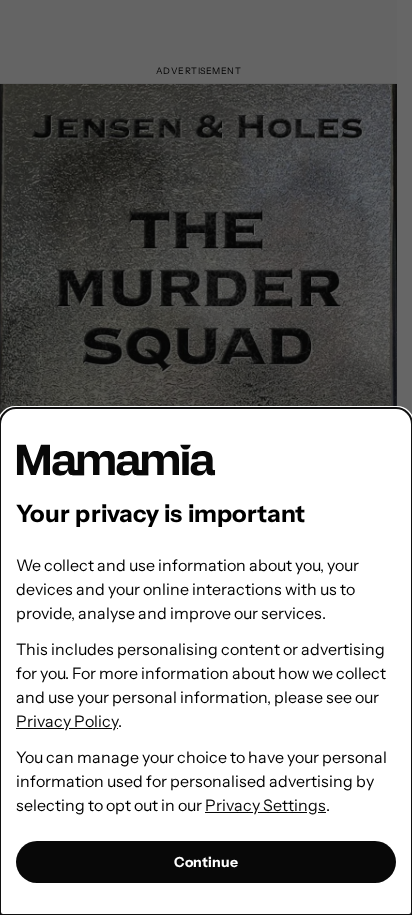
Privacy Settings (265, 805)
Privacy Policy (67, 721)
